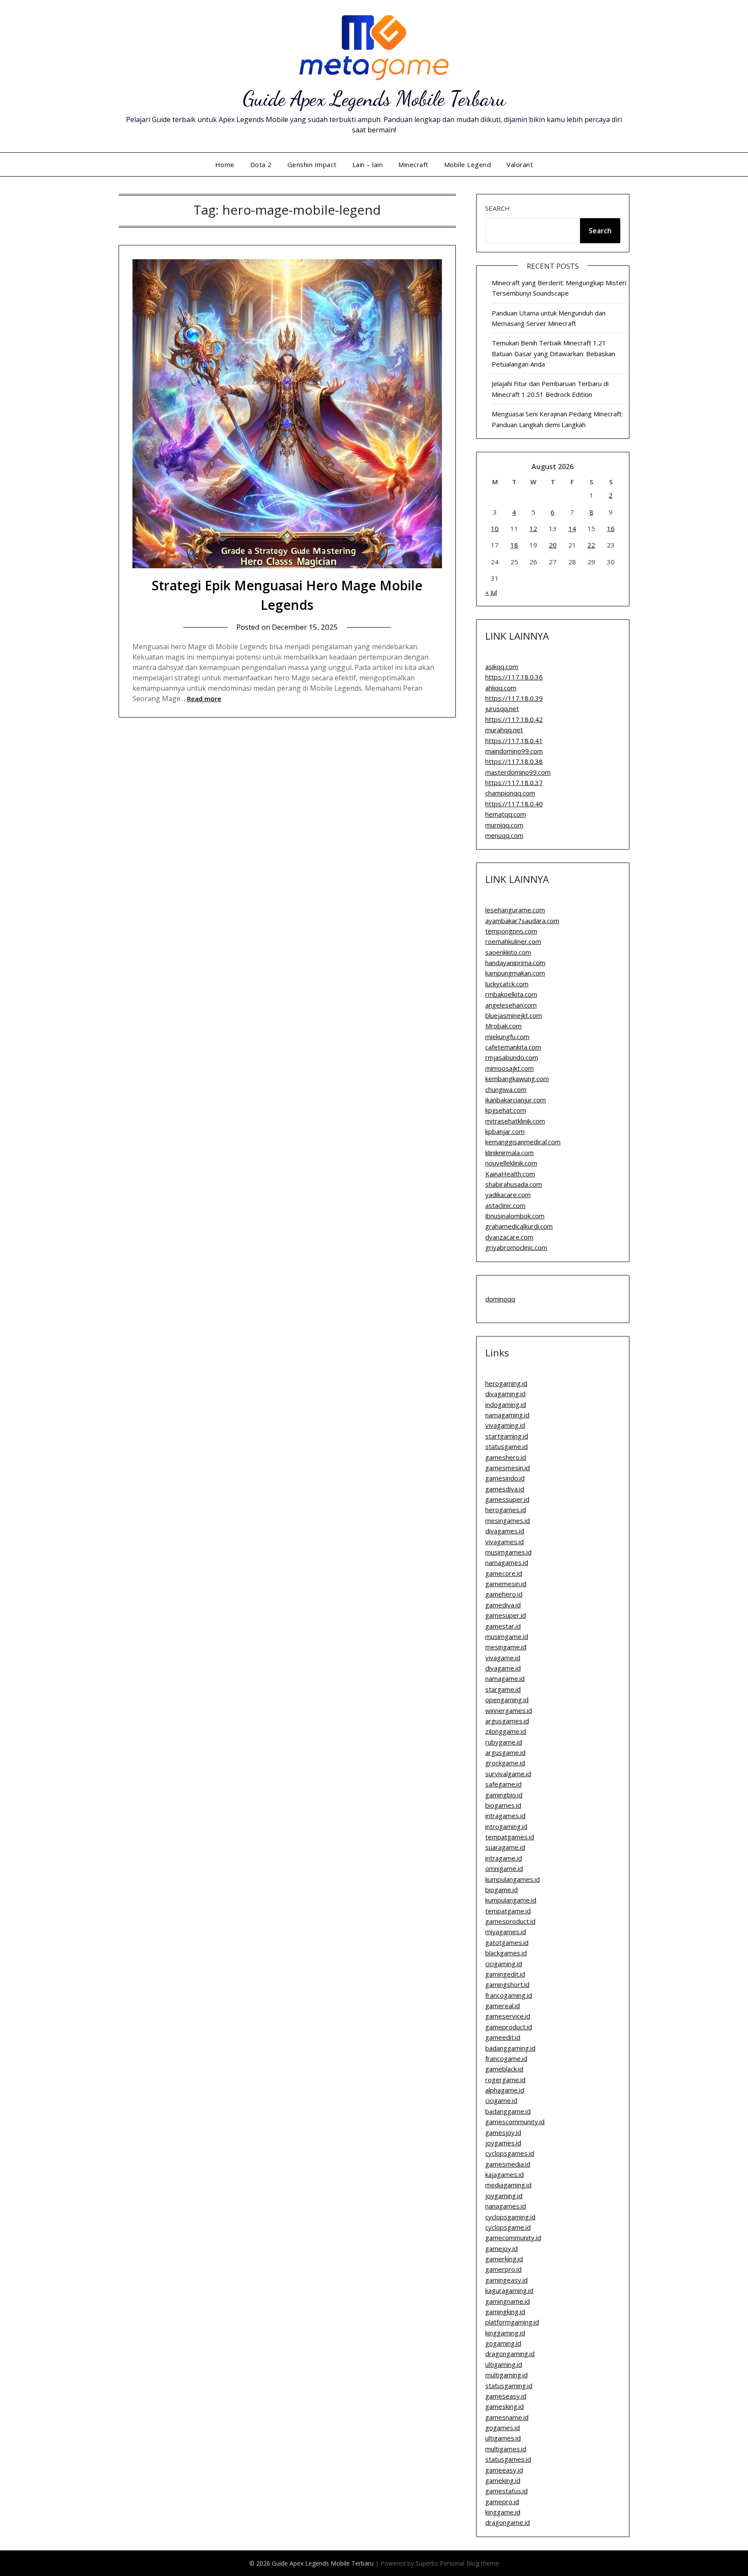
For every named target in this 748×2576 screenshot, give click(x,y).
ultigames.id (503, 2438)
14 (572, 528)
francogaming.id (509, 1995)
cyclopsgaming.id (510, 2217)
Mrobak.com (503, 1026)
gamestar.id (503, 1626)
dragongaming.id (510, 2354)
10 (495, 528)
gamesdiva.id (505, 1489)
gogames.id (503, 2428)
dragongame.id (508, 2522)
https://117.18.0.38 (514, 761)
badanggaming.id (510, 2048)
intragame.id (504, 1858)
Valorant (520, 164)
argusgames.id (507, 1721)
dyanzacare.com (509, 1237)
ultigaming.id (504, 2364)
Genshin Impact (312, 164)
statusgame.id (506, 1446)
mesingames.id (508, 1520)
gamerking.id (504, 2259)
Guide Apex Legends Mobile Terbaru (374, 98)
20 (553, 545)
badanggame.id (508, 2111)
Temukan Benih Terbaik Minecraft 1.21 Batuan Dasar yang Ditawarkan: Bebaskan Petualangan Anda (553, 353)
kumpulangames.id (513, 1879)
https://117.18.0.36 (514, 677)
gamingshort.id (507, 1984)
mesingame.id (506, 1647)
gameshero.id (506, 1457)
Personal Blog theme (469, 2563)
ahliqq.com (501, 688)
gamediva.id (503, 1605)
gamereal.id (503, 2006)
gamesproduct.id (510, 1921)
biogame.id (501, 1890)
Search (498, 208)
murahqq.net (504, 730)
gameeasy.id (504, 2470)
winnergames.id (509, 1710)
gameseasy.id (506, 2396)
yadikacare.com (508, 1195)
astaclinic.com (505, 1205)
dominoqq (500, 1299)
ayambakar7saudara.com (522, 921)
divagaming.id (505, 1394)
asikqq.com (502, 667)
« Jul (491, 592)
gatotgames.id (507, 1942)
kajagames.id (505, 2174)
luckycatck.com (507, 984)
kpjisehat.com (506, 1110)
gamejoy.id (501, 2248)
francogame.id (506, 2058)
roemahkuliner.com (513, 941)
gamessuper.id (507, 1499)
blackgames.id (506, 1953)
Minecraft (413, 164)
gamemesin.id (506, 1584)
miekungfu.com (507, 1037)
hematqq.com (506, 814)
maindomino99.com (514, 751)
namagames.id (507, 1562)
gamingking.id (505, 2312)
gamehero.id (504, 1594)
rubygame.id (504, 1742)
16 (611, 528)
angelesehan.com (511, 1005)
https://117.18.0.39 (514, 698)
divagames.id (505, 1531)
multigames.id (506, 2449)
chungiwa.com (506, 1089)
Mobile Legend (468, 164)
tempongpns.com (511, 931)
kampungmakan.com (515, 973)
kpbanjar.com (505, 1131)
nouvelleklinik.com (511, 1163)
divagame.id (503, 1668)
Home (225, 164)
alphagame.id (505, 2090)
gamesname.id (507, 2417)
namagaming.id (507, 1415)
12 (533, 528)
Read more (204, 699)
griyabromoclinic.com (516, 1247)
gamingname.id (508, 2301)
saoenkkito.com (508, 952)
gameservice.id (508, 2016)
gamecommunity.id (513, 2238)
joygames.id (503, 2143)
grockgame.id (505, 1763)
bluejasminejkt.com (514, 1015)
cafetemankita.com (513, 1047)
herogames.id (506, 1510)
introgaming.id (506, 1826)
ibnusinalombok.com (515, 1216)
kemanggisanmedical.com (523, 1142)
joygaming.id (504, 2196)
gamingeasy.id (506, 2280)
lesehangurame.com (515, 910)
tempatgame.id (508, 1911)
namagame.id (505, 1678)
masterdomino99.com (518, 772)
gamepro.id (502, 2502)
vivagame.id (503, 1658)
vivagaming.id (505, 1425)
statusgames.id (508, 2459)
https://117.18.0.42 (514, 719)
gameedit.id (503, 2037)
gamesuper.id (506, 1615)
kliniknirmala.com (509, 1153)
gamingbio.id (504, 1795)
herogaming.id (506, 1383)
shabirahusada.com (514, 1184)
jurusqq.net (502, 708)
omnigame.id (504, 1868)
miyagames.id (506, 1932)
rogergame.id (505, 2080)
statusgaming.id (509, 2386)
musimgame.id (507, 1636)
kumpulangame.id (511, 1900)
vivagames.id (505, 1542)
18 (514, 545)
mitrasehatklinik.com (515, 1121)
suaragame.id (505, 1847)
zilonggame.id (506, 1731)
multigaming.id (506, 2375)
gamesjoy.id (503, 2132)
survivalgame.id (508, 1774)
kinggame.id (503, 2512)
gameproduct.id (509, 2027)
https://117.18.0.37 (514, 782)
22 (591, 545)
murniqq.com (504, 825)
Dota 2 (261, 164)
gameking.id (503, 2480)
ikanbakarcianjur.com (516, 1100)
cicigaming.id (504, 1964)
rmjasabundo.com (512, 1057)
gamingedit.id (505, 1974)
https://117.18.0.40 (514, 804)
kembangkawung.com (517, 1079)
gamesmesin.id (508, 1468)
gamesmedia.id (508, 2164)
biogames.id (503, 1805)
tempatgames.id (510, 1837)
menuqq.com (504, 835)
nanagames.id (506, 2206)
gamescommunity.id (515, 2122)
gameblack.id (504, 2069)
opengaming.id (507, 1700)
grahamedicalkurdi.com (519, 1226)
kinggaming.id (505, 2333)
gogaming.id (503, 2343)
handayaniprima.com (515, 963)
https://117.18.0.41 (514, 741)
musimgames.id (508, 1552)
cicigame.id (501, 2100)
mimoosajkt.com (509, 1068)
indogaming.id (506, 1404)
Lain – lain (368, 164)
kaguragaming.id (509, 2290)
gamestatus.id (506, 2491)
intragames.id (505, 1816)
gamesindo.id (505, 1478)
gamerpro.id (503, 2269)
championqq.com (510, 793)
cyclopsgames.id (510, 2153)
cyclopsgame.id (508, 2227)
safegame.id (503, 1784)
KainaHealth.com (510, 1174)
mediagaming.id (508, 2185)
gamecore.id (504, 1573)
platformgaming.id (512, 2322)
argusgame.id (505, 1752)
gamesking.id (505, 2406)
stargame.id (503, 1689)
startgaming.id (507, 1436)
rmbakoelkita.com (511, 994)
